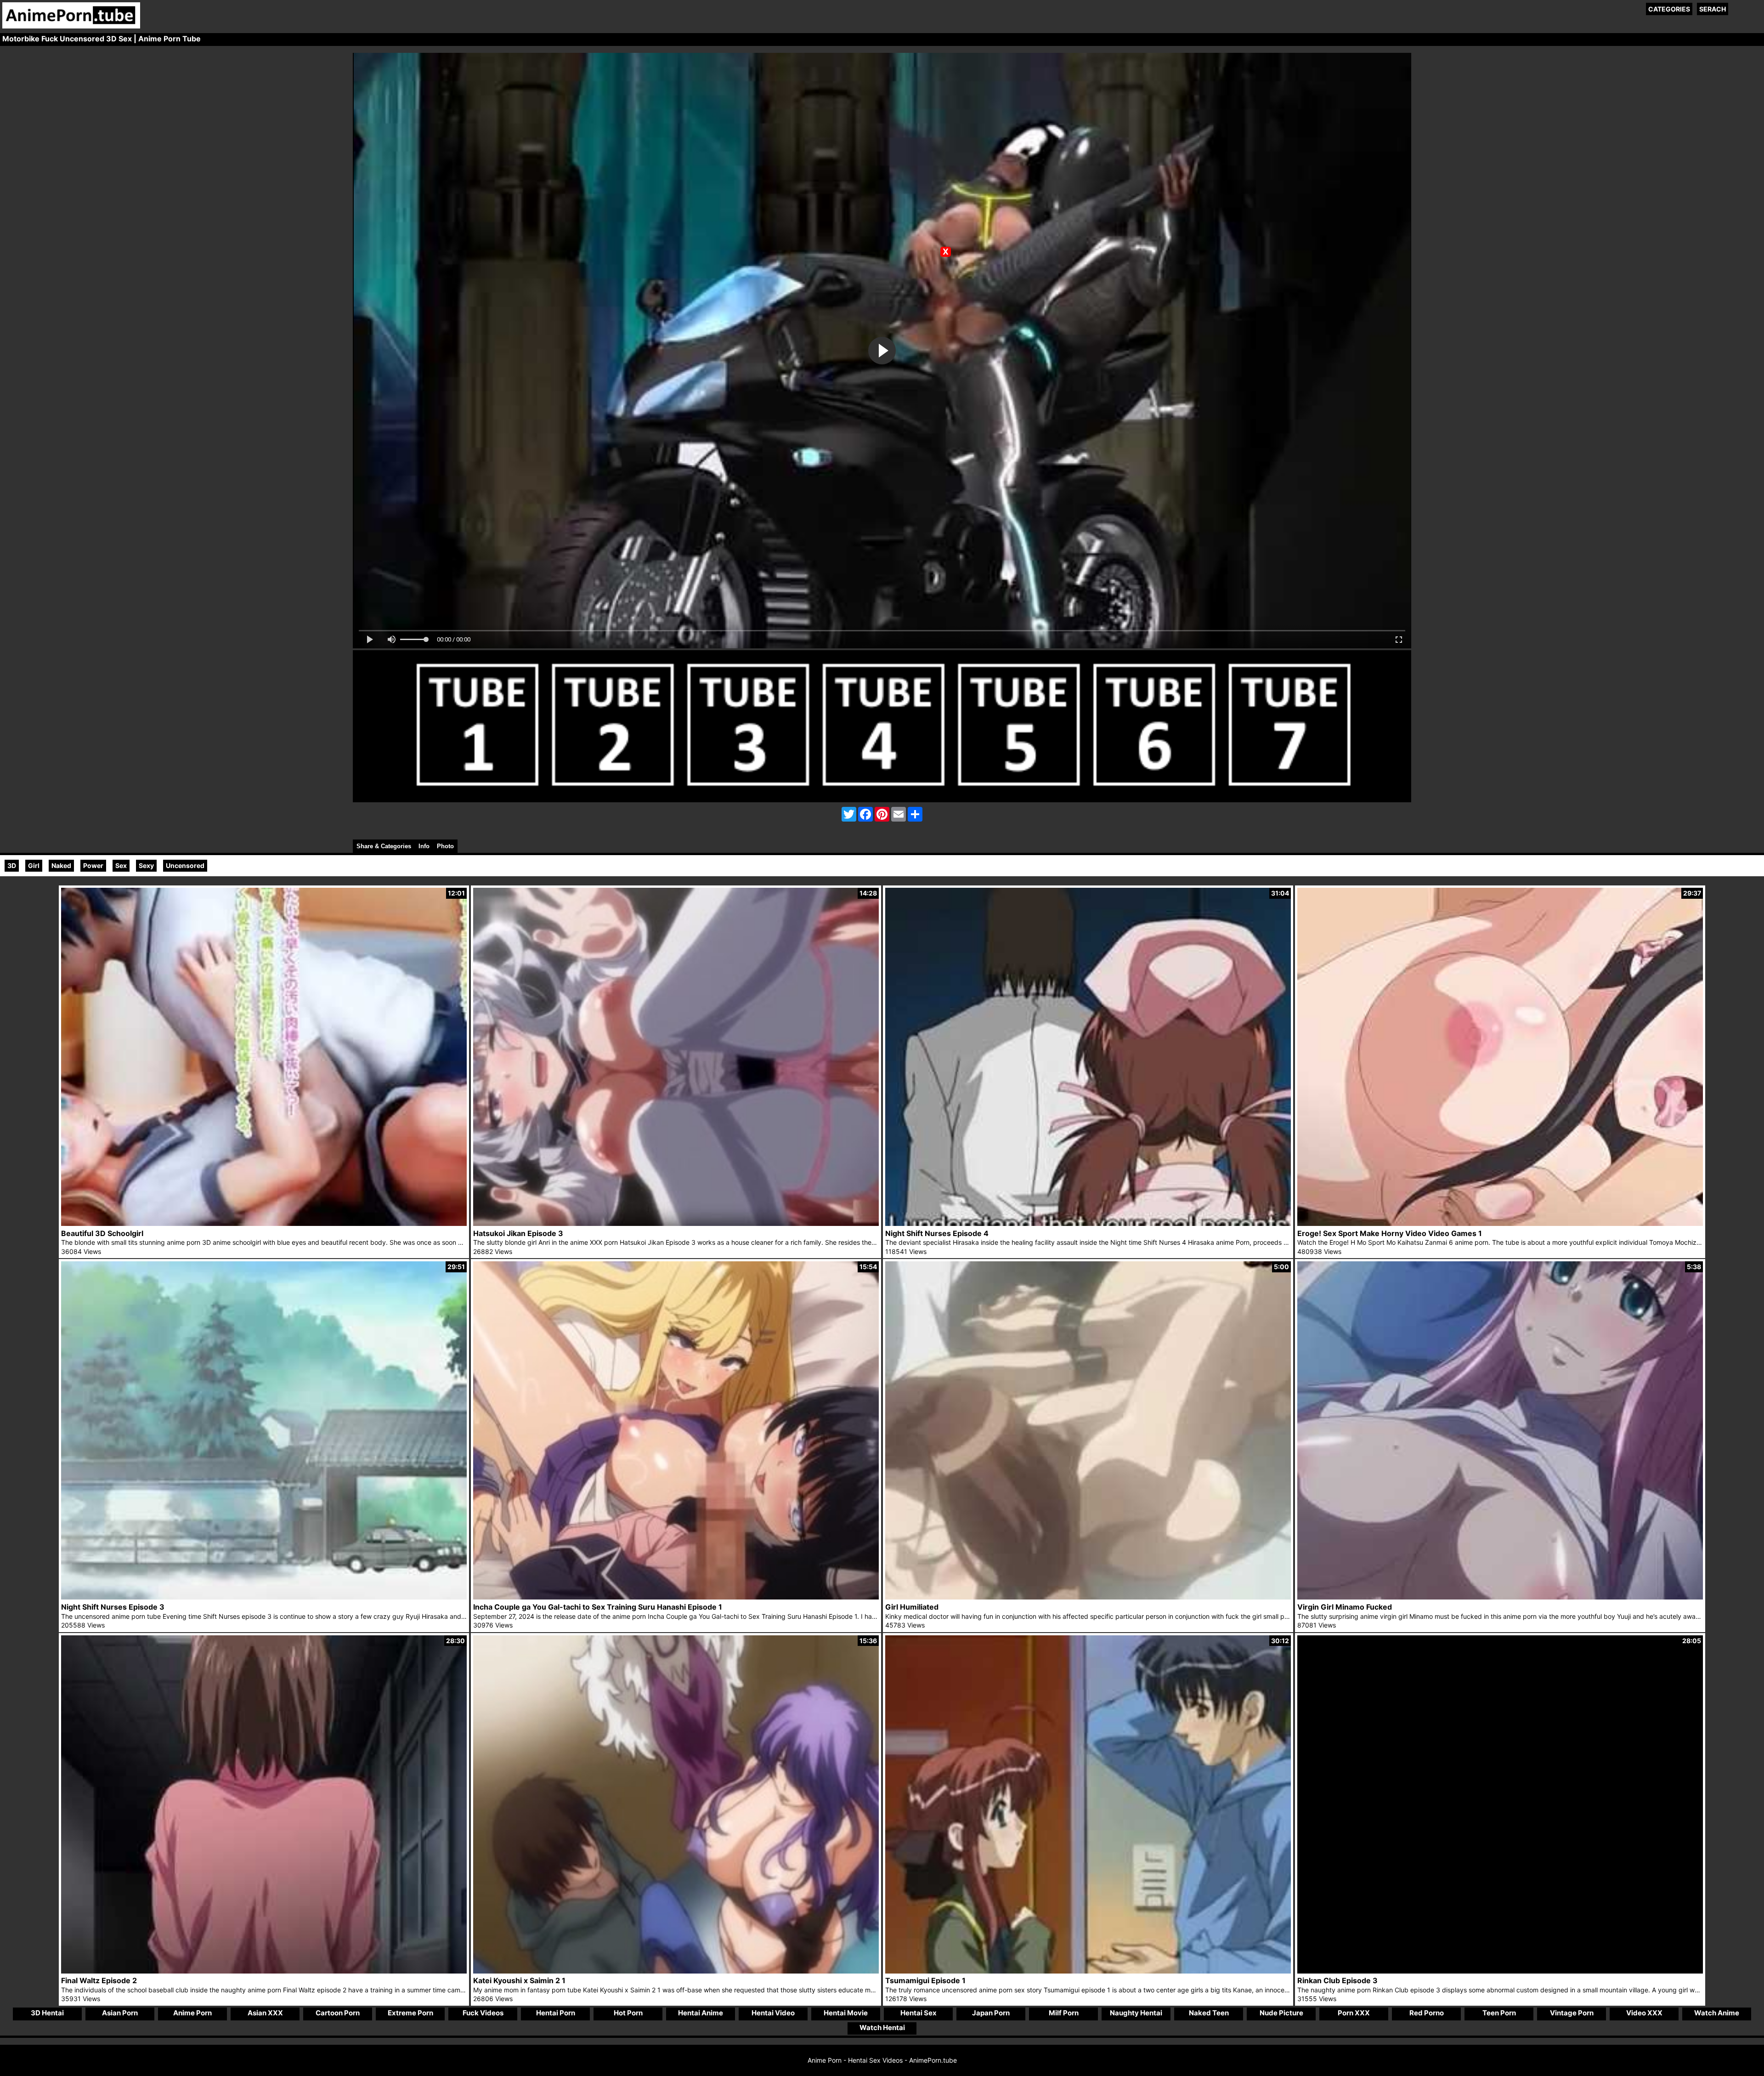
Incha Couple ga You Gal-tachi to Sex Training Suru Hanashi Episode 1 (598, 1607)
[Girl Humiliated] (1088, 1597)
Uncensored (185, 865)
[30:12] (1088, 1971)
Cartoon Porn (338, 2013)
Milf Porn (1064, 2013)
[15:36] (676, 1971)
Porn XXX (1354, 2013)
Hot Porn (628, 2013)
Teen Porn (1499, 2013)
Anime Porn (192, 2013)
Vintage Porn (1572, 2013)
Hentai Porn (556, 2013)
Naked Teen (1209, 2013)
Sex (121, 865)
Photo (445, 846)
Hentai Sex (919, 2013)
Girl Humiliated (912, 1607)
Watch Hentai (882, 2028)
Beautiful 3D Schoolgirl (102, 1233)
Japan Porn (991, 2013)
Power (93, 865)
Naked (61, 865)
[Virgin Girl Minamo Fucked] (1500, 1597)
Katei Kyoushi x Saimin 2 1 (519, 1980)
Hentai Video (773, 2013)
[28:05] (1500, 1971)
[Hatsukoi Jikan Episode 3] (676, 1223)
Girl (34, 865)
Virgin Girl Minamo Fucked (1345, 1607)
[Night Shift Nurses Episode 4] (1088, 1223)
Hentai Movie (846, 2013)
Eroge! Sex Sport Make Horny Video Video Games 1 (1390, 1233)
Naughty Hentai (1136, 2013)
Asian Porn (120, 2013)
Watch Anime (1717, 2013)
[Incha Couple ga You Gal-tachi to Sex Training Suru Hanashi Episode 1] (676, 1597)
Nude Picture (1281, 2013)
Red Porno (1427, 2013)
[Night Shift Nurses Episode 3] (264, 1597)
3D (12, 865)
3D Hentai (47, 2013)
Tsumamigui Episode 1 (925, 1980)
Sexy (146, 865)
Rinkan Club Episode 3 (1337, 1980)
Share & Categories (384, 846)
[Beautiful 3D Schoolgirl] (264, 1223)
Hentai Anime (701, 2013)
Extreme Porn (410, 2013)
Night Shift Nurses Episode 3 (113, 1607)
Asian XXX (265, 2013)
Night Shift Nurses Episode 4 (937, 1233)
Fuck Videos (483, 2013)
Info (424, 846)
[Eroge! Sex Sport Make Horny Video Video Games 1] (1500, 1223)
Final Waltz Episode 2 (99, 1980)
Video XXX (1644, 2013)
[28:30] (264, 1971)
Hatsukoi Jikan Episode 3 (518, 1233)
